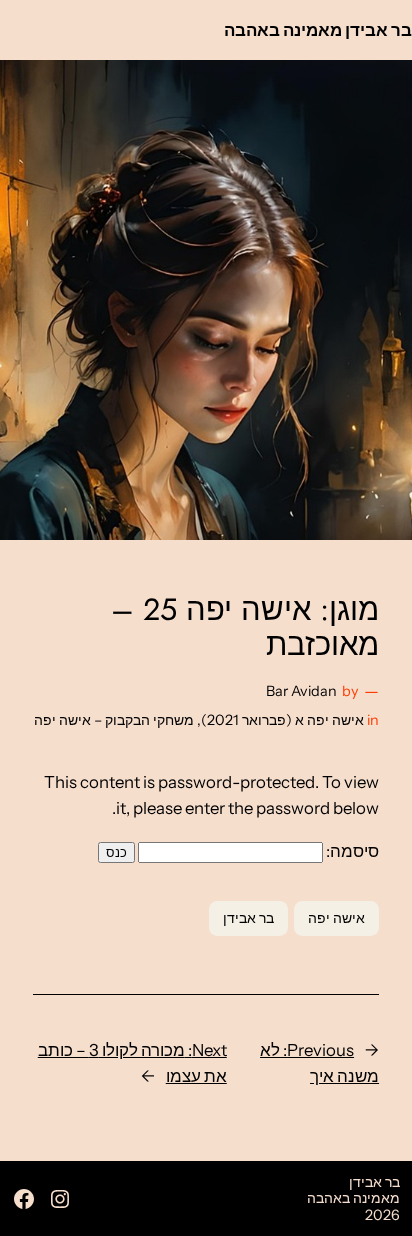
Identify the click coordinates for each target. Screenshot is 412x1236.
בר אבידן (248, 918)
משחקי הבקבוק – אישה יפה (114, 720)
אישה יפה (336, 918)
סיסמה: (351, 851)
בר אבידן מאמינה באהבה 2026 (353, 1198)
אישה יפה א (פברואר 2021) (282, 720)
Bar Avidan (301, 691)
